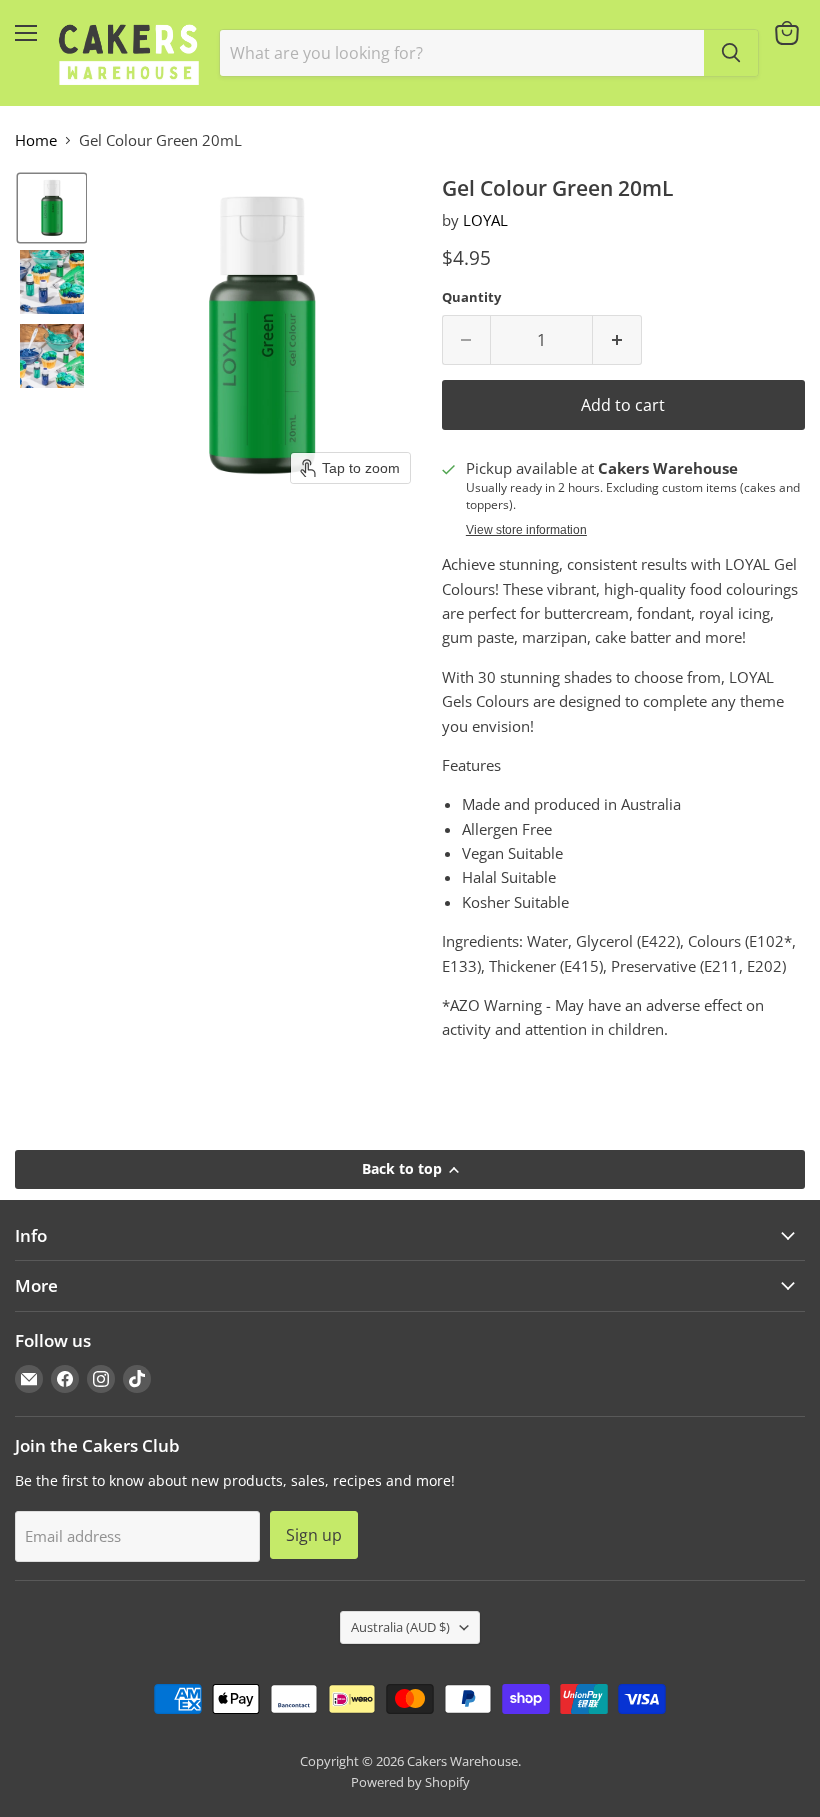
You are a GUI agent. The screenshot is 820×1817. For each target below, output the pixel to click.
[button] (52, 208)
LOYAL (485, 220)
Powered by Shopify (410, 1782)
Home (36, 140)
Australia (400, 1627)
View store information (526, 530)
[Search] (731, 53)
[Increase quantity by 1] (617, 340)
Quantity (471, 297)
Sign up (314, 1535)
